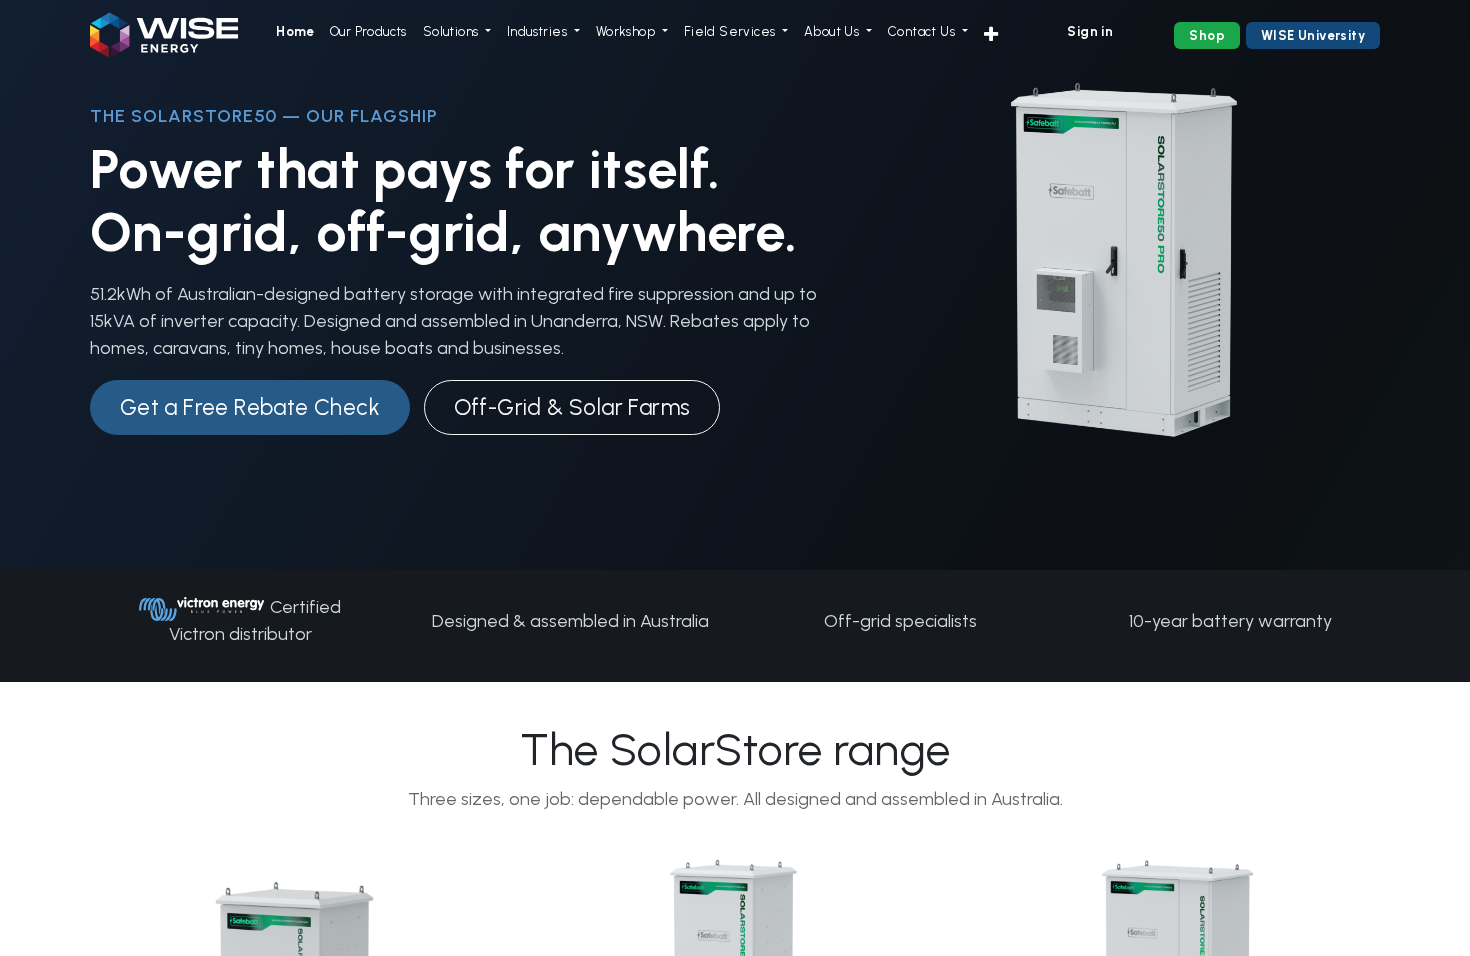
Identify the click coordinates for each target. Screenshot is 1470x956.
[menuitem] (295, 32)
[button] (991, 35)
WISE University (1313, 35)
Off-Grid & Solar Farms (572, 407)
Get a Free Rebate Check (250, 407)
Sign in (1090, 31)
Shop (1207, 35)
